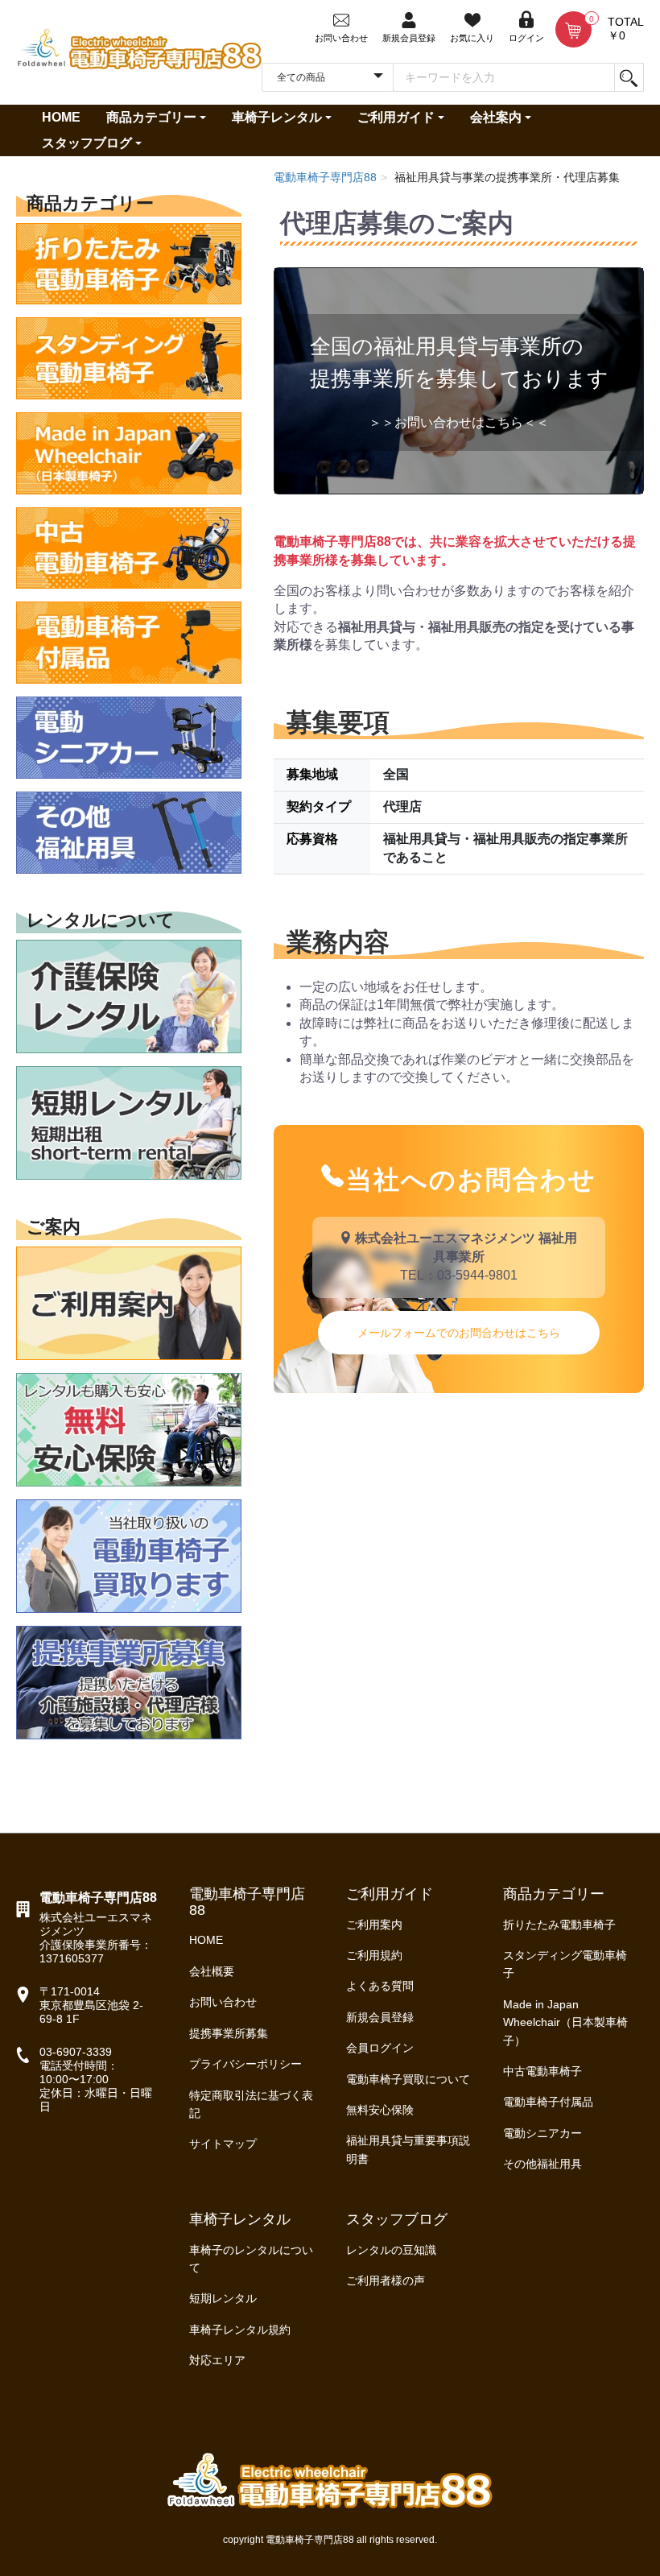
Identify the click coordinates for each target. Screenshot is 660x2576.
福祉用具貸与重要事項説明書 (408, 2149)
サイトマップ (223, 2144)
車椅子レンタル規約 (240, 2330)
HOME (61, 117)
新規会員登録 (380, 2017)
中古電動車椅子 (542, 2071)
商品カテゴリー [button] (151, 117)
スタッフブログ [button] (87, 143)
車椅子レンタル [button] (277, 117)
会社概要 (212, 1971)
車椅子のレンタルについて (251, 2259)
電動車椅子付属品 (548, 2102)
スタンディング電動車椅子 (565, 1964)
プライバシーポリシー (245, 2064)
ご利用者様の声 (386, 2280)
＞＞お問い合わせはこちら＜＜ (459, 422)
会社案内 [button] (496, 117)
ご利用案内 (374, 1925)
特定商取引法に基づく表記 (251, 2104)
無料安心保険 (380, 2110)
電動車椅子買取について (408, 2079)
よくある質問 (380, 1986)
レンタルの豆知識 (391, 2250)
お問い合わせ (223, 2002)
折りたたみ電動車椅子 (559, 1925)
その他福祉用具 (542, 2164)
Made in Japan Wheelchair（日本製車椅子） (565, 2022)
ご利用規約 (374, 1955)
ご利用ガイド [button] (396, 117)
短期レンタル (223, 2298)
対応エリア (217, 2360)
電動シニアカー (542, 2133)
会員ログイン (380, 2048)
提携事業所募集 (229, 2033)
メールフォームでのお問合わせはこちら (459, 1333)
